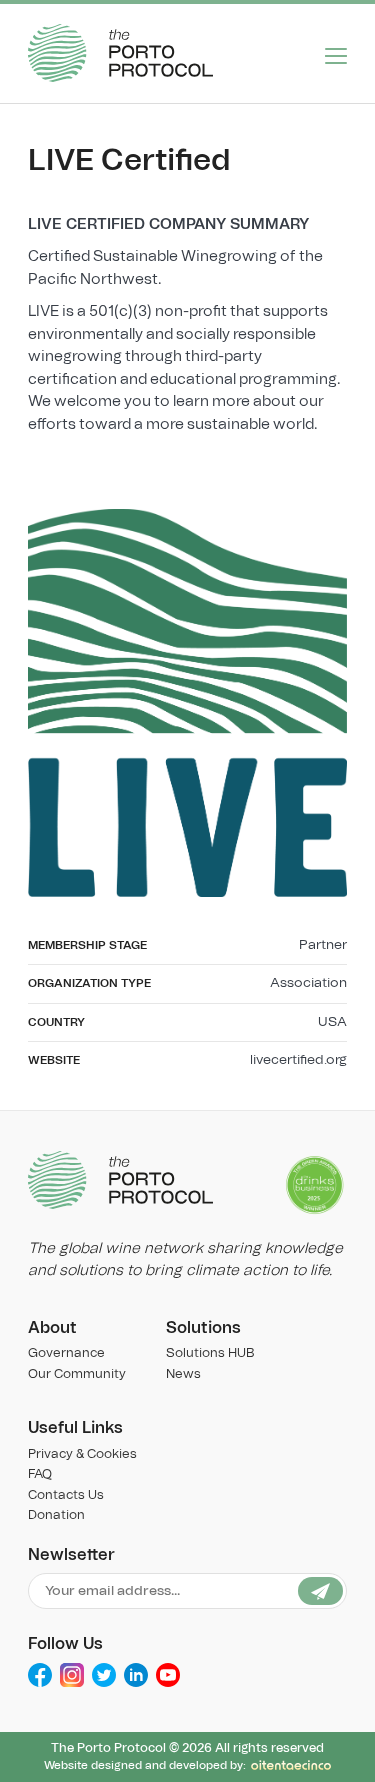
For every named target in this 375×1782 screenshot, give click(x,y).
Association (308, 983)
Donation (56, 1515)
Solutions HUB (210, 1353)
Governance (66, 1353)
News (183, 1374)
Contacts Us (66, 1495)
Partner (323, 945)
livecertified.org (298, 1060)
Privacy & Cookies (82, 1454)
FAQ (40, 1474)
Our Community (77, 1374)
